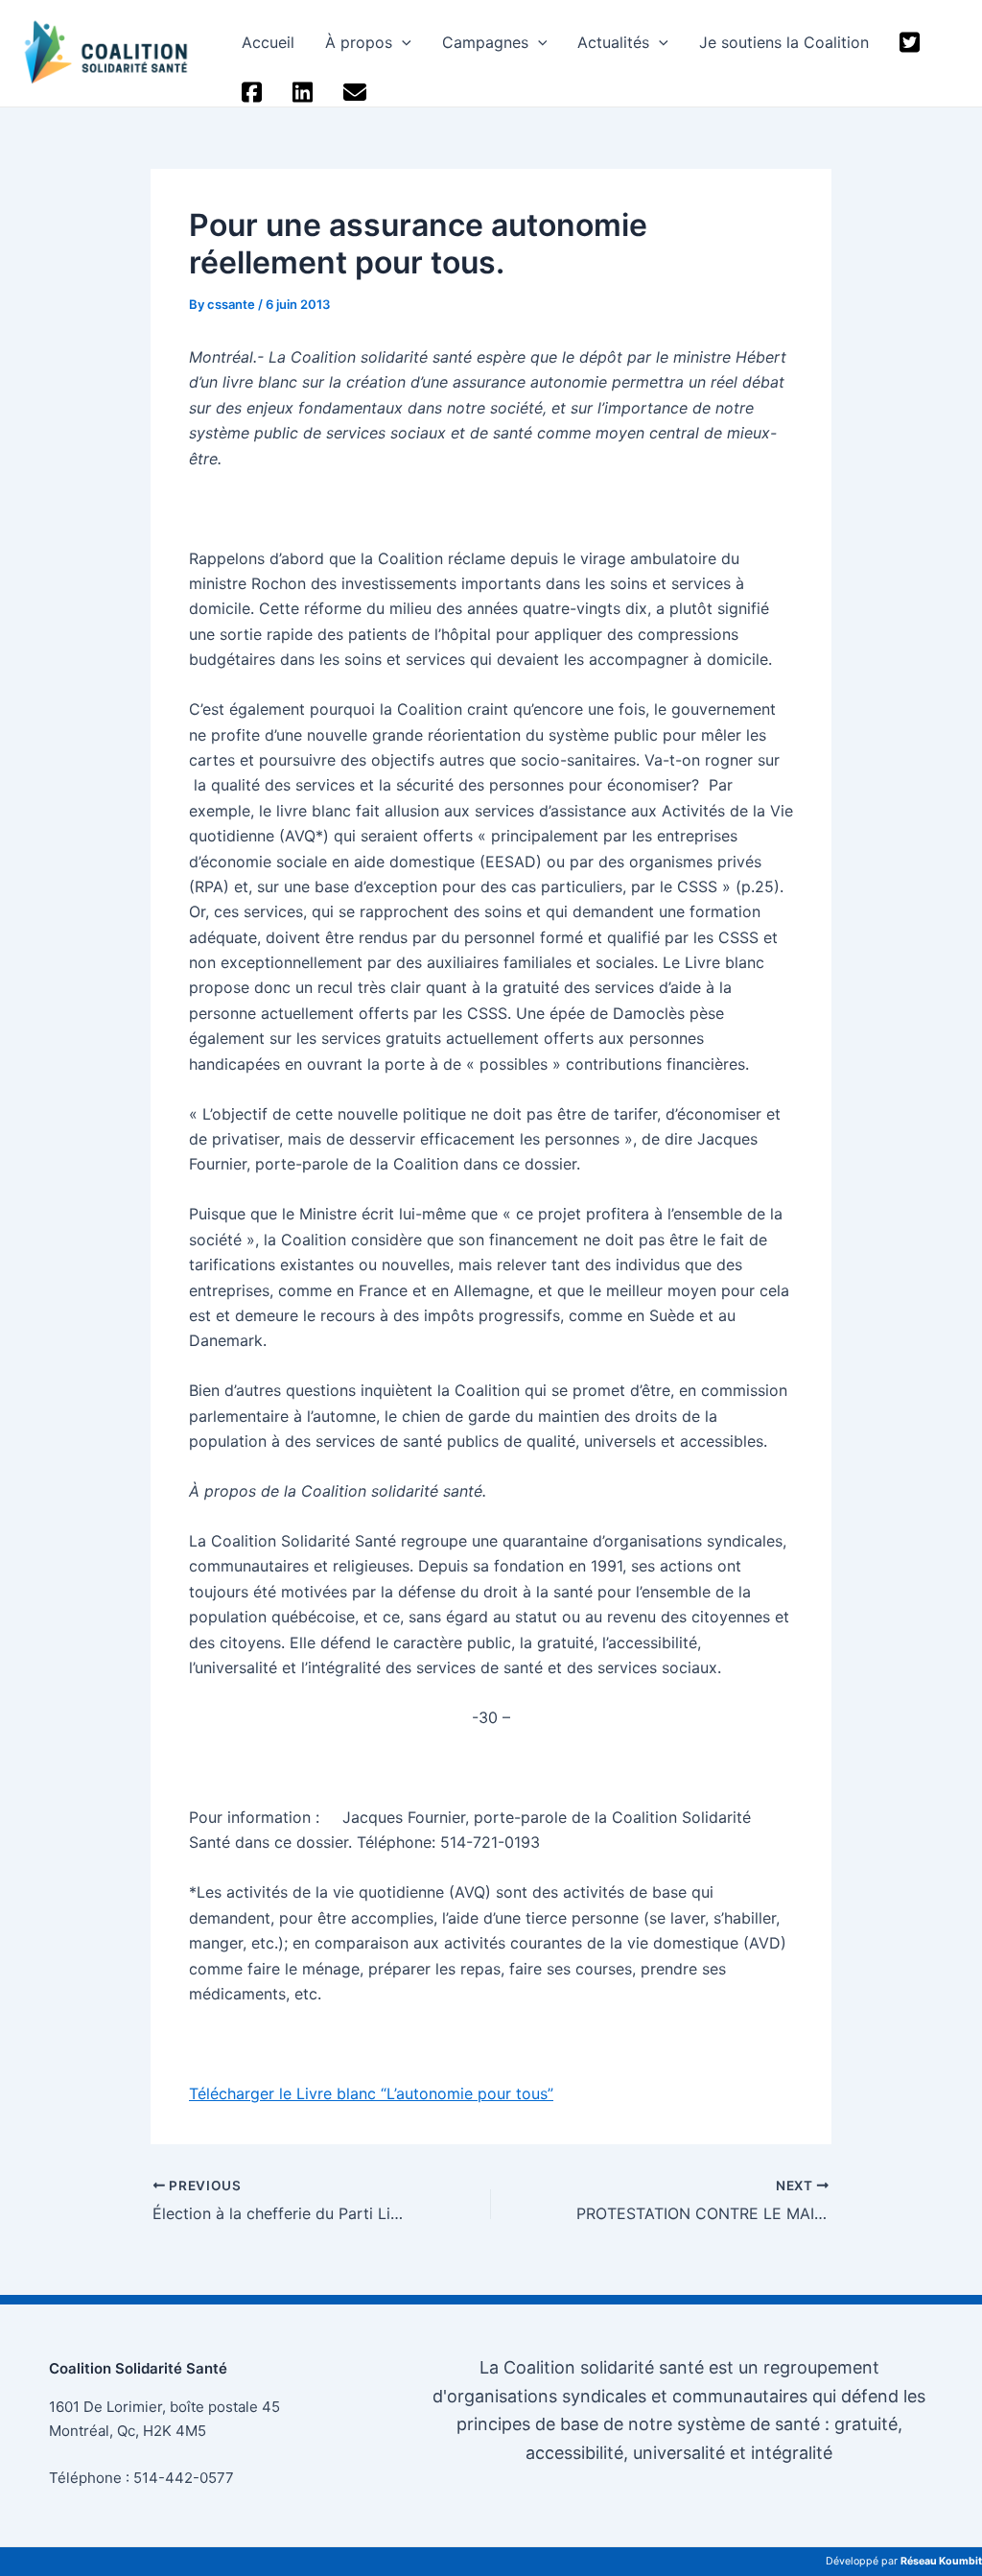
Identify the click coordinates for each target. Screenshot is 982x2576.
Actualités (613, 42)
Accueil (268, 42)
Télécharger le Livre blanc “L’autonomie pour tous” (371, 2093)
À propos (359, 42)
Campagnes (485, 42)
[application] (402, 42)
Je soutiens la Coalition (784, 42)
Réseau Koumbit (941, 2561)
